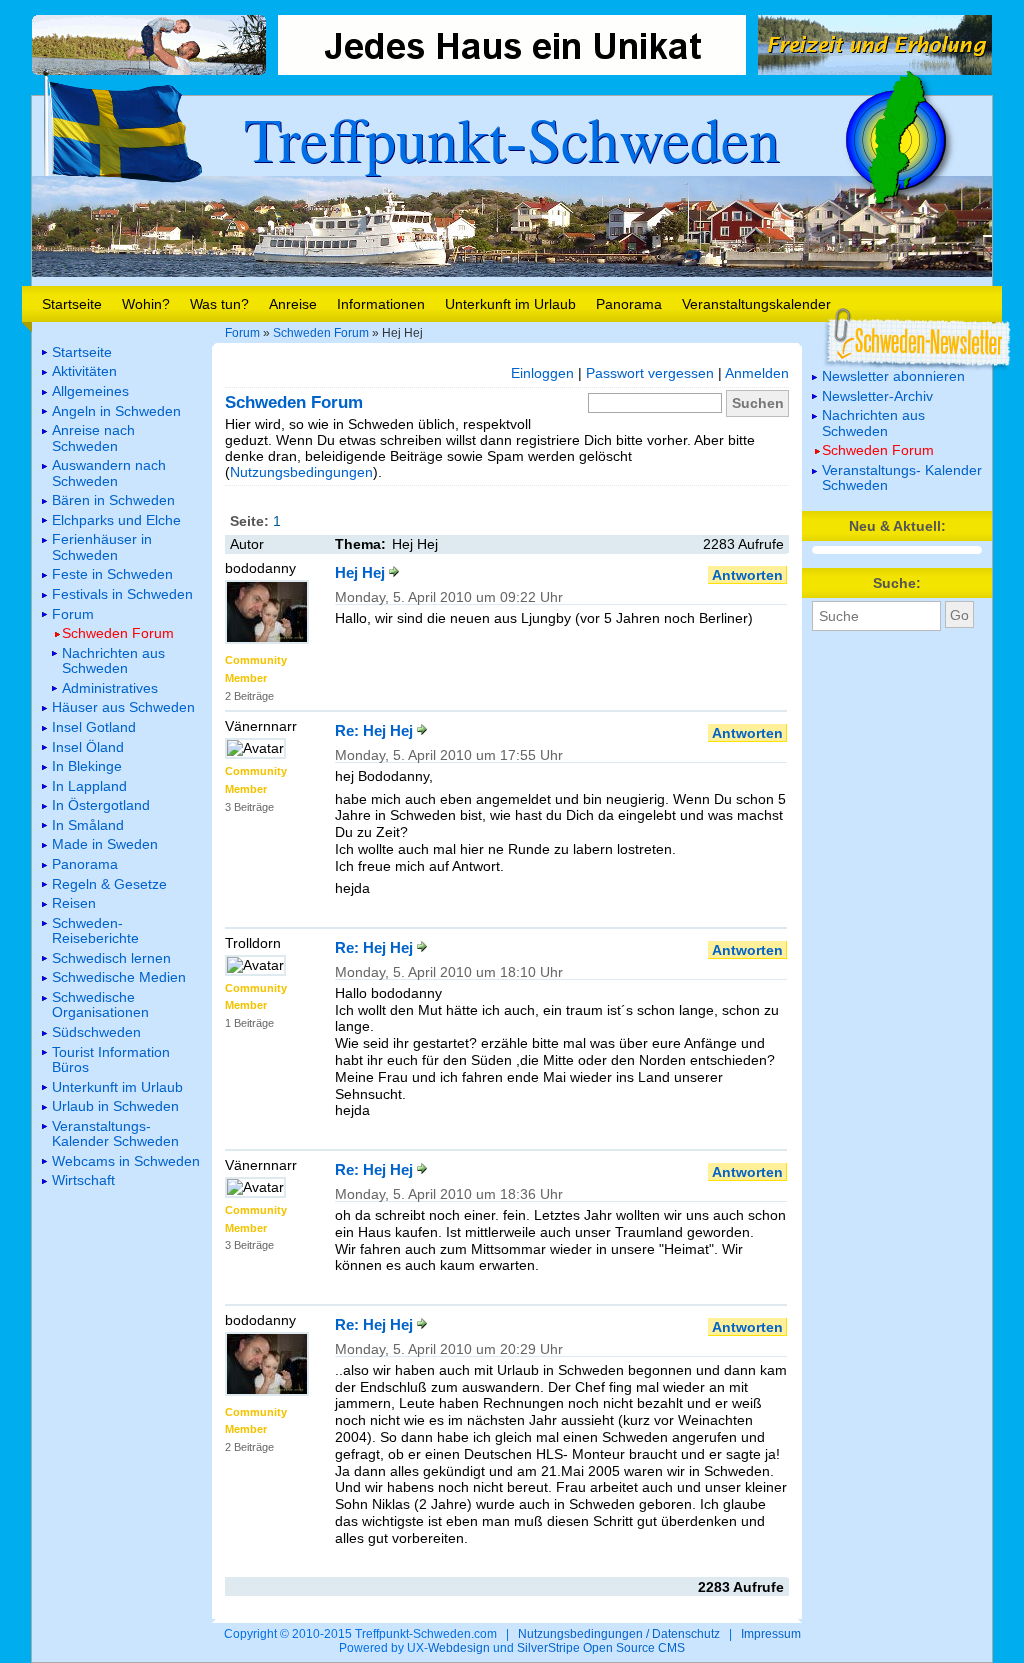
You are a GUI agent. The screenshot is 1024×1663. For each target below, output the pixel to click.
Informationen (381, 304)
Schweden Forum (321, 333)
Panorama (629, 304)
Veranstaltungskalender (756, 304)
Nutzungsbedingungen (301, 472)
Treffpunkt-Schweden (512, 138)
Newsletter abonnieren (893, 376)
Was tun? (219, 304)
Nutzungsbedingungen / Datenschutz (619, 1634)
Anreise (293, 304)
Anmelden (757, 373)
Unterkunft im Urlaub (510, 304)
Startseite (72, 304)
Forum (242, 333)
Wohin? (146, 304)
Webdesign (459, 1648)
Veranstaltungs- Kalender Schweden (902, 477)
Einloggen (542, 373)
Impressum (771, 1634)
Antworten (747, 575)
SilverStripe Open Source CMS (601, 1648)
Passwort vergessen (650, 373)
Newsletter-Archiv (877, 396)
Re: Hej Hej (376, 730)
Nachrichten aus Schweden (873, 422)
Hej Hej (362, 572)
